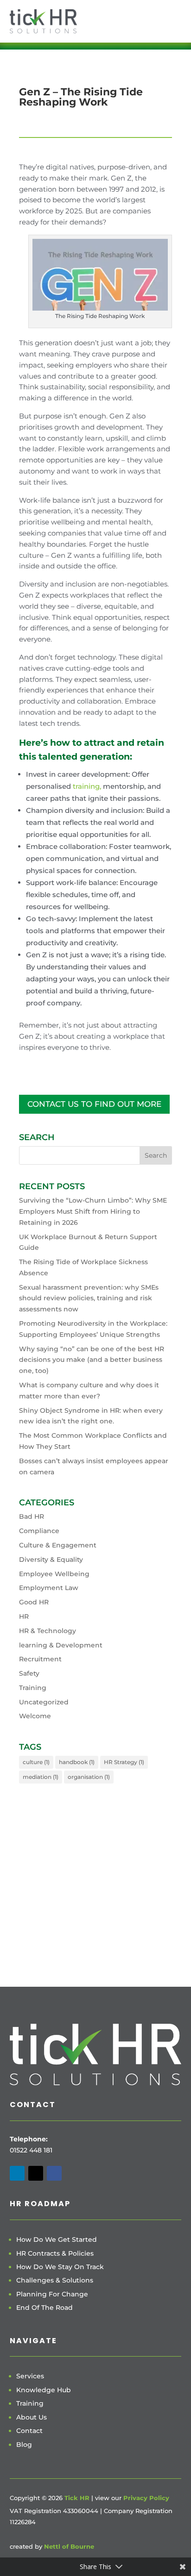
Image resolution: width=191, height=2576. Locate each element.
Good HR (34, 1602)
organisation (89, 1777)
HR (24, 1616)
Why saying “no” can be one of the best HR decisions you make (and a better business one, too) (92, 1360)
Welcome (35, 1716)
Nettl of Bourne (69, 2546)
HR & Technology (48, 1631)
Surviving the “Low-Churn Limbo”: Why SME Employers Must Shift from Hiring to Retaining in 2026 (93, 1211)
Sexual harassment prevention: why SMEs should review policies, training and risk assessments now (89, 1298)
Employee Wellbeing (54, 1574)
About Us (32, 2417)
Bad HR (32, 1516)
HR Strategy (124, 1762)
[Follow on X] (36, 2173)
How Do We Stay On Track (60, 2267)
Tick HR (77, 2498)
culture (36, 1762)
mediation (41, 1777)
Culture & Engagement (58, 1545)
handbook (77, 1762)
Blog (24, 2445)
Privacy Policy (146, 2498)
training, (87, 786)
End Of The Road (45, 2308)
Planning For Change (52, 2294)
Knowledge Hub (44, 2390)
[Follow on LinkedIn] (17, 2173)
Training (33, 1688)
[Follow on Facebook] (54, 2173)
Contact (29, 2431)
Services (30, 2376)
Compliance (39, 1531)
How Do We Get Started (57, 2239)
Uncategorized (44, 1702)
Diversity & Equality (51, 1559)
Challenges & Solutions (55, 2280)
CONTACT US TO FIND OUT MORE (94, 1104)
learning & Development (61, 1645)
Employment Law (49, 1588)
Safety (29, 1673)
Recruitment (40, 1659)
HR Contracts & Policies (55, 2253)
